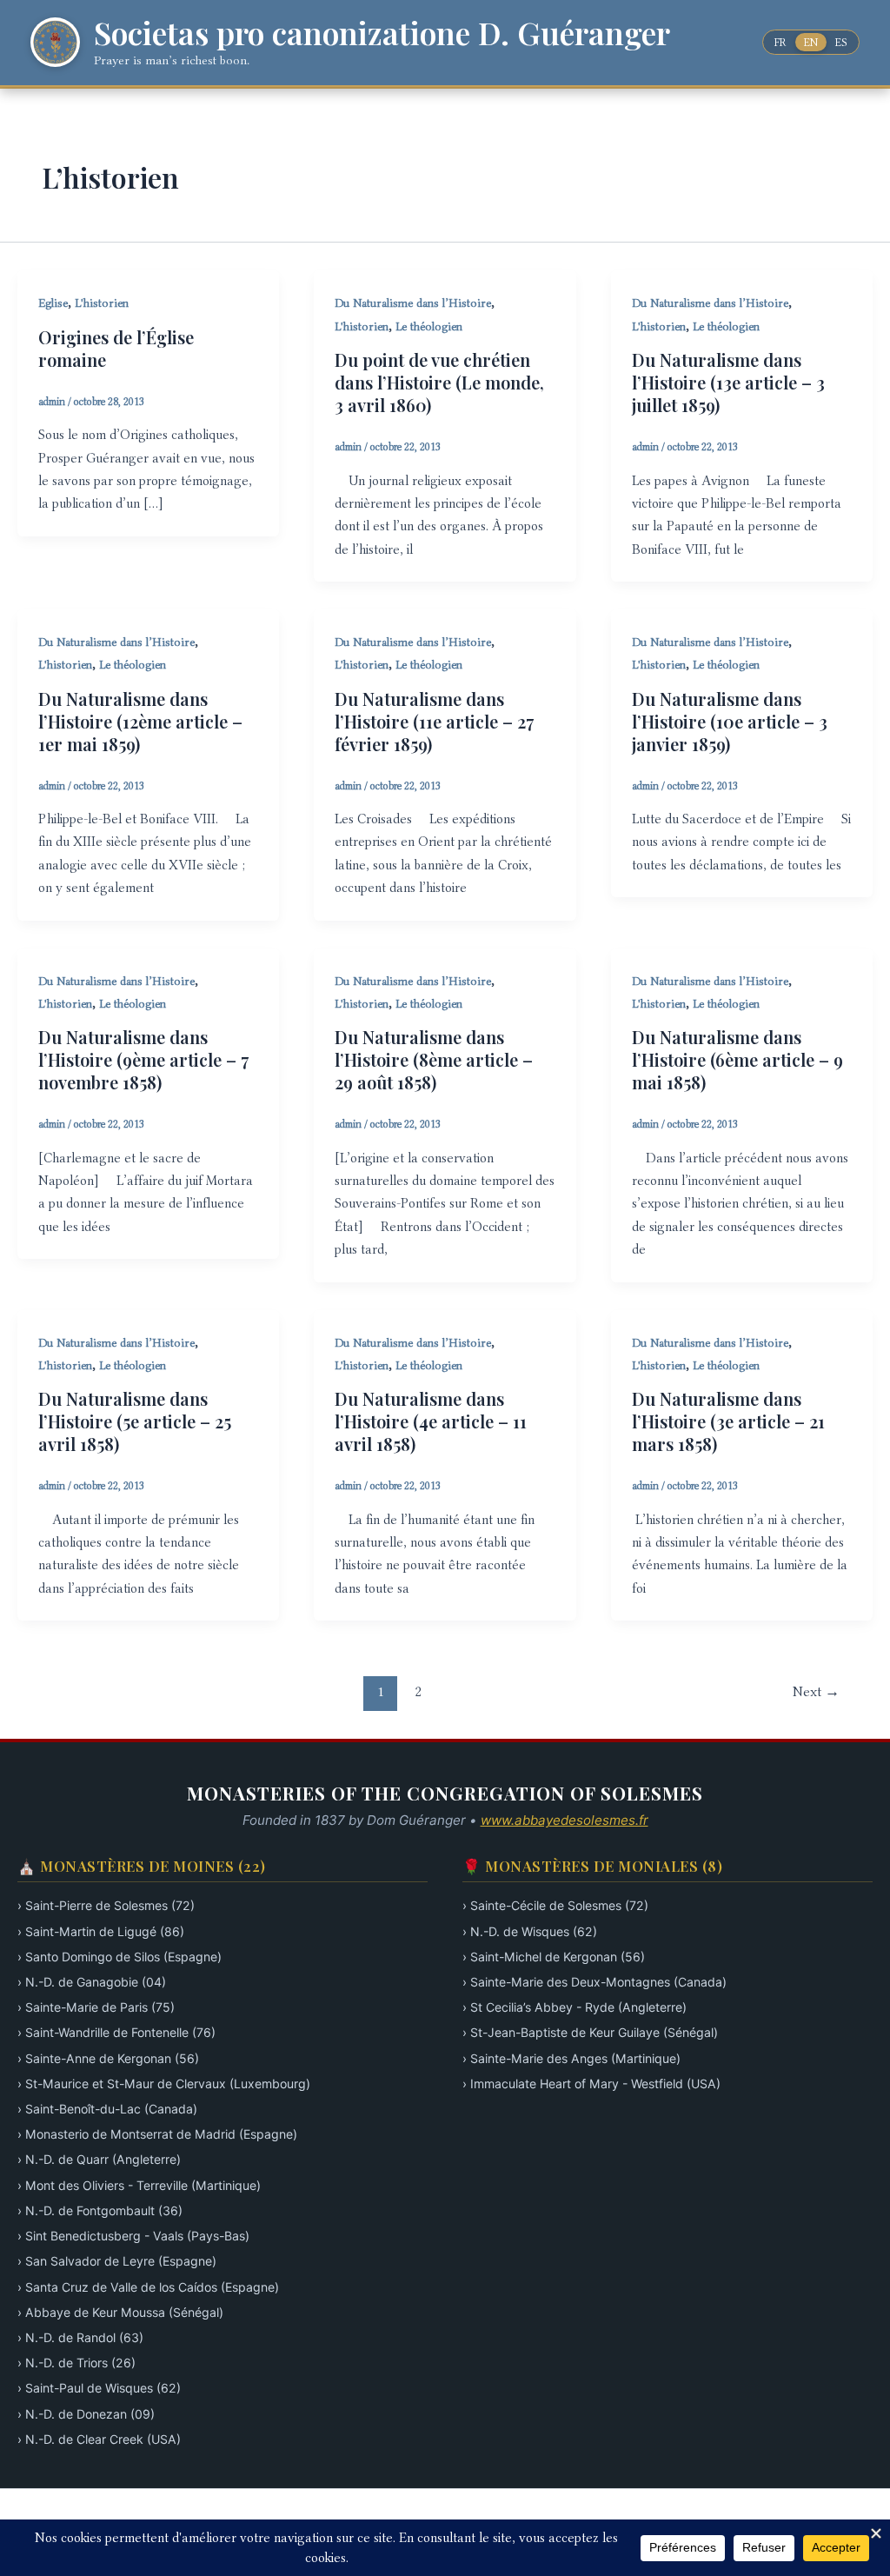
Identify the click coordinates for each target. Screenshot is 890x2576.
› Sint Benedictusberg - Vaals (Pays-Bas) (133, 2236)
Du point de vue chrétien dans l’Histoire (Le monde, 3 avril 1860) (439, 382)
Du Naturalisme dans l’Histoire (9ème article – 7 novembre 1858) (143, 1059)
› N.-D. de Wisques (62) (530, 1931)
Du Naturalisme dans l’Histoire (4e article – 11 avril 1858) (431, 1421)
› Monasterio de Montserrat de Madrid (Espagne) (157, 2134)
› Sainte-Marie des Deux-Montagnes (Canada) (594, 1982)
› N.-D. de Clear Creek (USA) (99, 2439)
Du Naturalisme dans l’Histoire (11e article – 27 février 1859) (434, 721)
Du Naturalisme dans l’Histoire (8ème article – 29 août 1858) (434, 1059)
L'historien (102, 303)
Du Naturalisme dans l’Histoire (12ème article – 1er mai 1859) (140, 721)
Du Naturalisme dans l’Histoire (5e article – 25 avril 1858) (135, 1421)
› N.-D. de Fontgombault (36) (100, 2210)
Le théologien (429, 326)
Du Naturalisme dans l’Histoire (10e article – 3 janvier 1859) (730, 721)
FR (780, 42)
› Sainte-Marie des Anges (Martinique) (571, 2058)
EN (811, 42)
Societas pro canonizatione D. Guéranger (382, 32)
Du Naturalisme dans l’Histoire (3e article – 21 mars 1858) (728, 1421)
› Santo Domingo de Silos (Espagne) (120, 1957)
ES (841, 42)
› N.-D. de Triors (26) (76, 2363)
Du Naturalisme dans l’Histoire (413, 303)
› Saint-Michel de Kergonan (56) (554, 1957)
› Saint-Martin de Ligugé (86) (101, 1931)
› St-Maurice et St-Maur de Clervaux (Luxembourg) (164, 2083)
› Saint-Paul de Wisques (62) (99, 2388)
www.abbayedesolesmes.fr (565, 1820)
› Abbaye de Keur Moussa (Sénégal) (120, 2312)
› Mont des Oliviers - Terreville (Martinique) (139, 2185)
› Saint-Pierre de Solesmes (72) (106, 1905)
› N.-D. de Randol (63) (80, 2337)
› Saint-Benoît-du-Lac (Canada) (107, 2109)
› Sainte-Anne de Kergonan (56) (108, 2058)
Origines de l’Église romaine (116, 348)
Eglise (53, 303)
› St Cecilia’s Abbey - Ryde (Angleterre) (575, 2007)
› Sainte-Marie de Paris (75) (96, 2007)
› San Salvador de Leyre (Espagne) (117, 2261)
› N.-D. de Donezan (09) (86, 2414)
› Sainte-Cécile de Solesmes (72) (555, 1905)
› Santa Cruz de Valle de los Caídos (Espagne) (148, 2287)
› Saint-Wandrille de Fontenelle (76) (116, 2032)
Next (816, 1691)
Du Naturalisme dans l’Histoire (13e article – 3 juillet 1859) (728, 382)
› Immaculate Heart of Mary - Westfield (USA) (591, 2083)
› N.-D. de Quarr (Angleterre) (99, 2159)
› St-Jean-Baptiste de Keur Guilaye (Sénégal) (590, 2032)
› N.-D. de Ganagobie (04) (92, 1982)
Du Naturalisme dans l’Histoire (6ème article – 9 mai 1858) (737, 1059)
